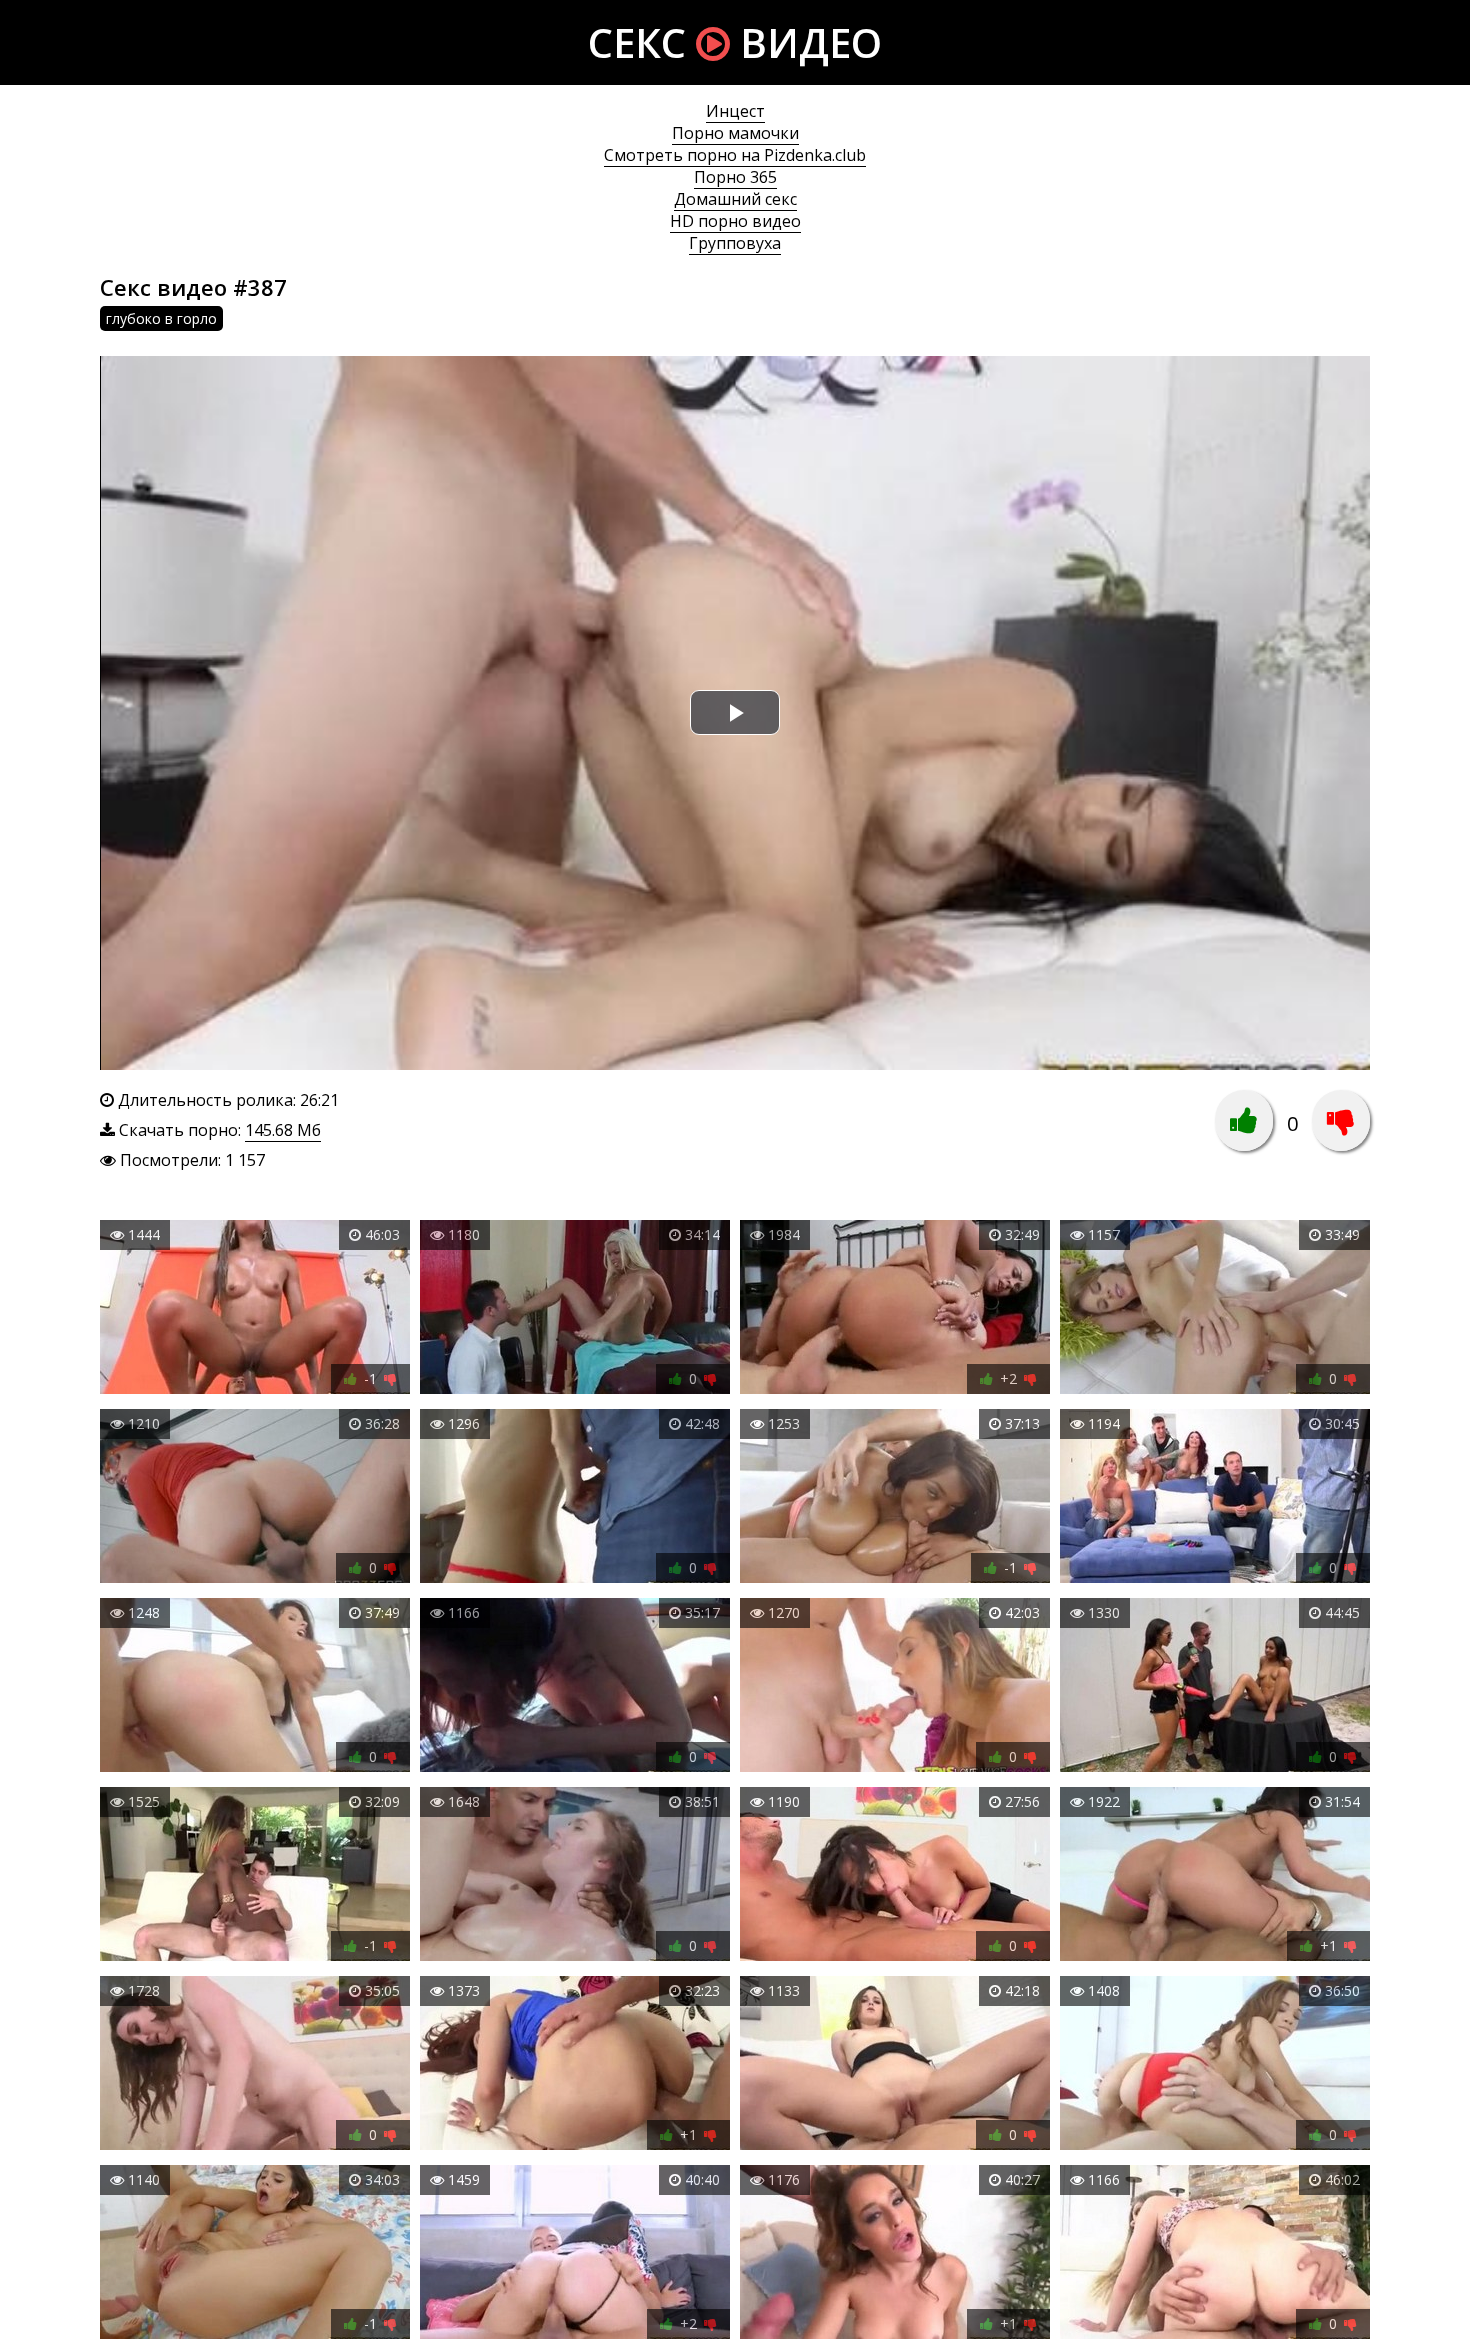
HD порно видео (735, 221)
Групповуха (735, 243)
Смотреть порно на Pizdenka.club (735, 155)
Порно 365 (735, 177)
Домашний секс (735, 199)
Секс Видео (735, 42)
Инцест (735, 111)
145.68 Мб (283, 1130)
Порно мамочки (735, 133)
